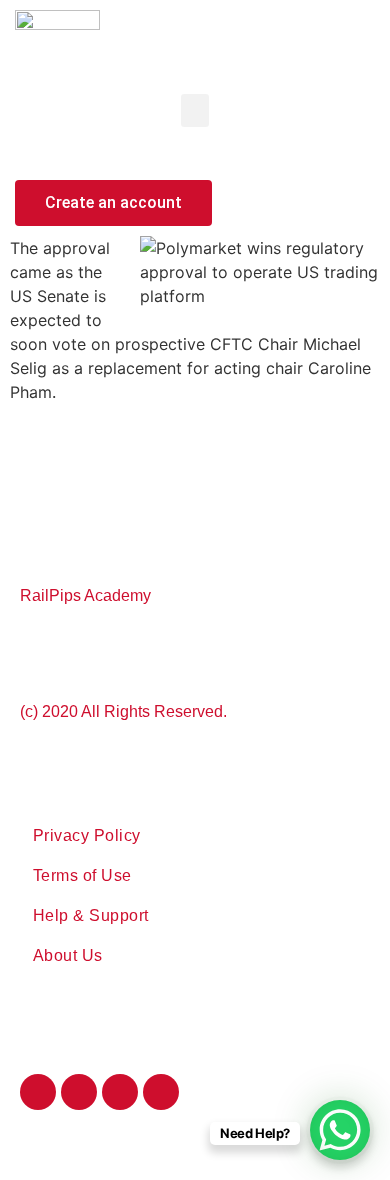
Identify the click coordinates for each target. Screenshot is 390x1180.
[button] (195, 110)
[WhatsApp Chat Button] (340, 1130)
